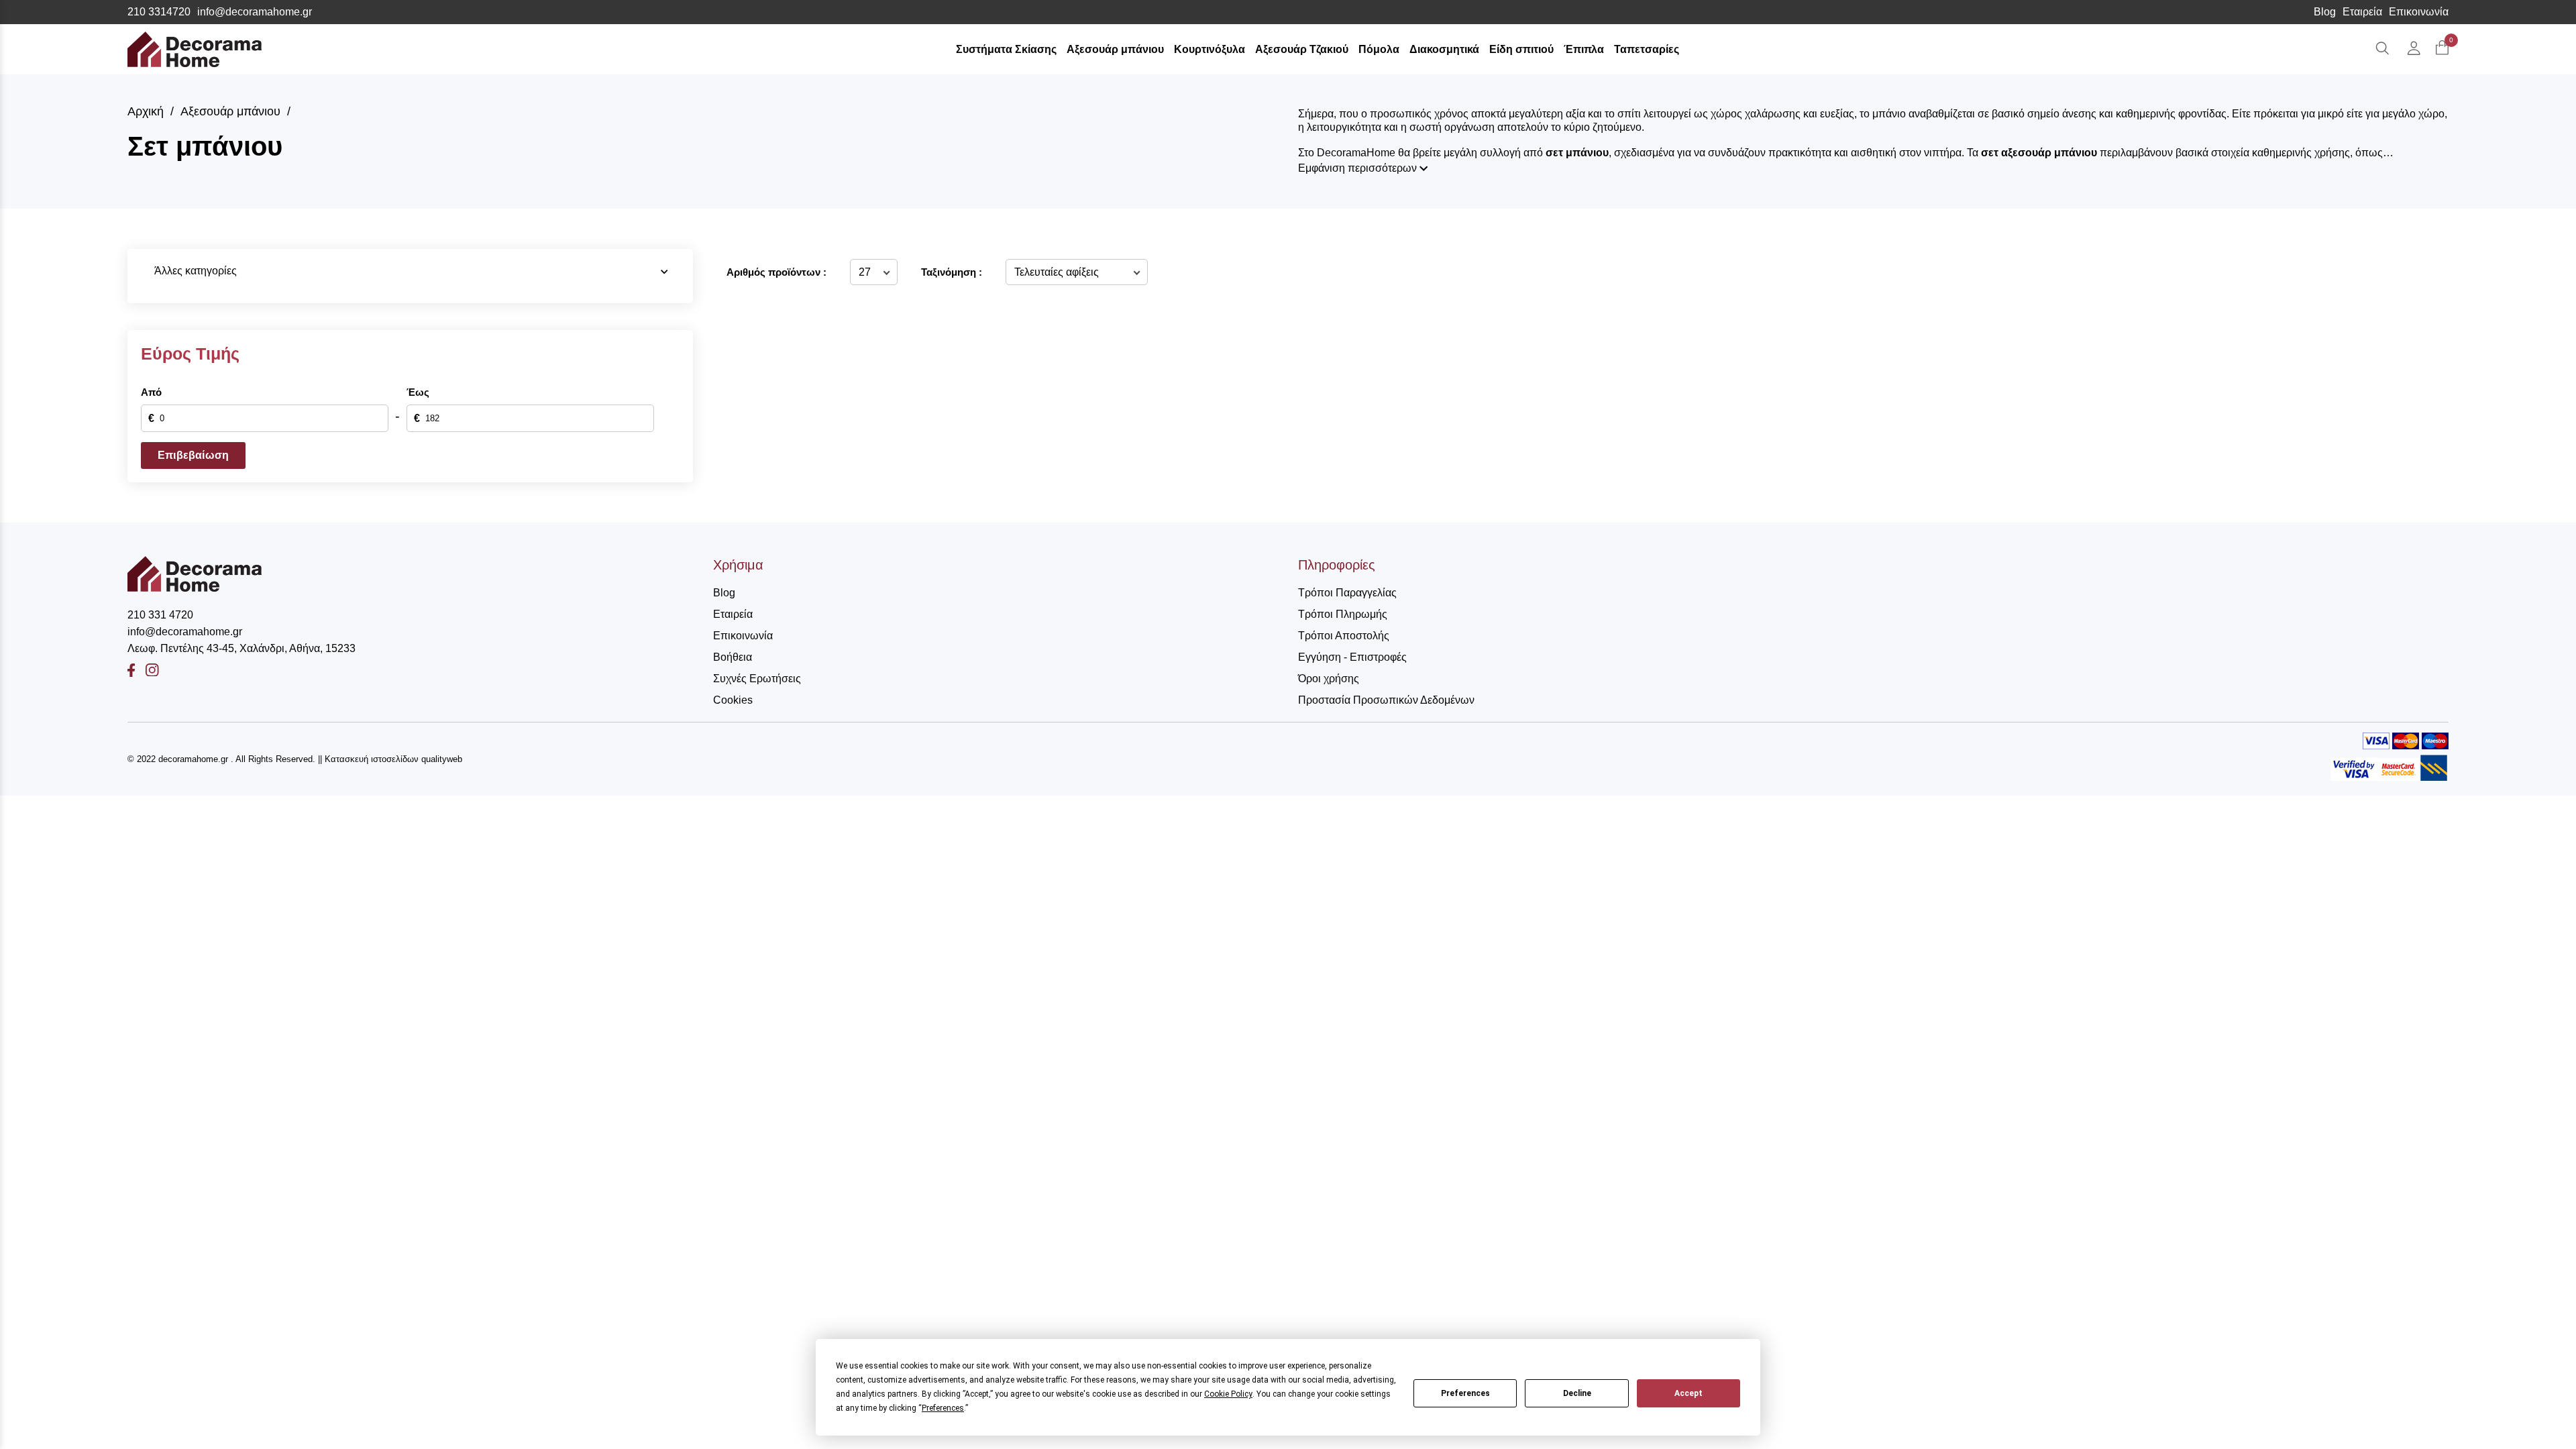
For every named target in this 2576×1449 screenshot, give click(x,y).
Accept (1688, 1393)
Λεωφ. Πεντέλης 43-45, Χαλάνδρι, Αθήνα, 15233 (241, 648)
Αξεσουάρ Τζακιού (1302, 49)
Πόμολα (1379, 49)
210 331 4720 (160, 615)
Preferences (1465, 1393)
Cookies (733, 700)
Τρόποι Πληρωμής (1343, 614)
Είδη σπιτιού (1521, 49)
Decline (1577, 1393)
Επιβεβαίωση (193, 455)
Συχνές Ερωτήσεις (757, 679)
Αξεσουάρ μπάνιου (1115, 49)
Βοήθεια (733, 657)
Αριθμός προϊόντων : (776, 272)
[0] (2442, 49)
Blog (2325, 12)
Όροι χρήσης (1329, 679)
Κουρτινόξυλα (1210, 49)
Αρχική (146, 111)
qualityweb (442, 759)
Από (151, 392)
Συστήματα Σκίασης (1006, 49)
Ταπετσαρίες (1647, 49)
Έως (418, 392)
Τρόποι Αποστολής (1344, 636)
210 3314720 (159, 12)
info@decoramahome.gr (255, 12)
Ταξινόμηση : (952, 272)
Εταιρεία (2362, 12)
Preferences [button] (943, 1408)
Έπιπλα (1584, 49)
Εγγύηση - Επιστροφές (1352, 657)
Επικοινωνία (2419, 12)
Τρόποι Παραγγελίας (1347, 593)
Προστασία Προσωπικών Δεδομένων (1386, 700)
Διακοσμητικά (1444, 49)
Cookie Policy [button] (1228, 1394)
